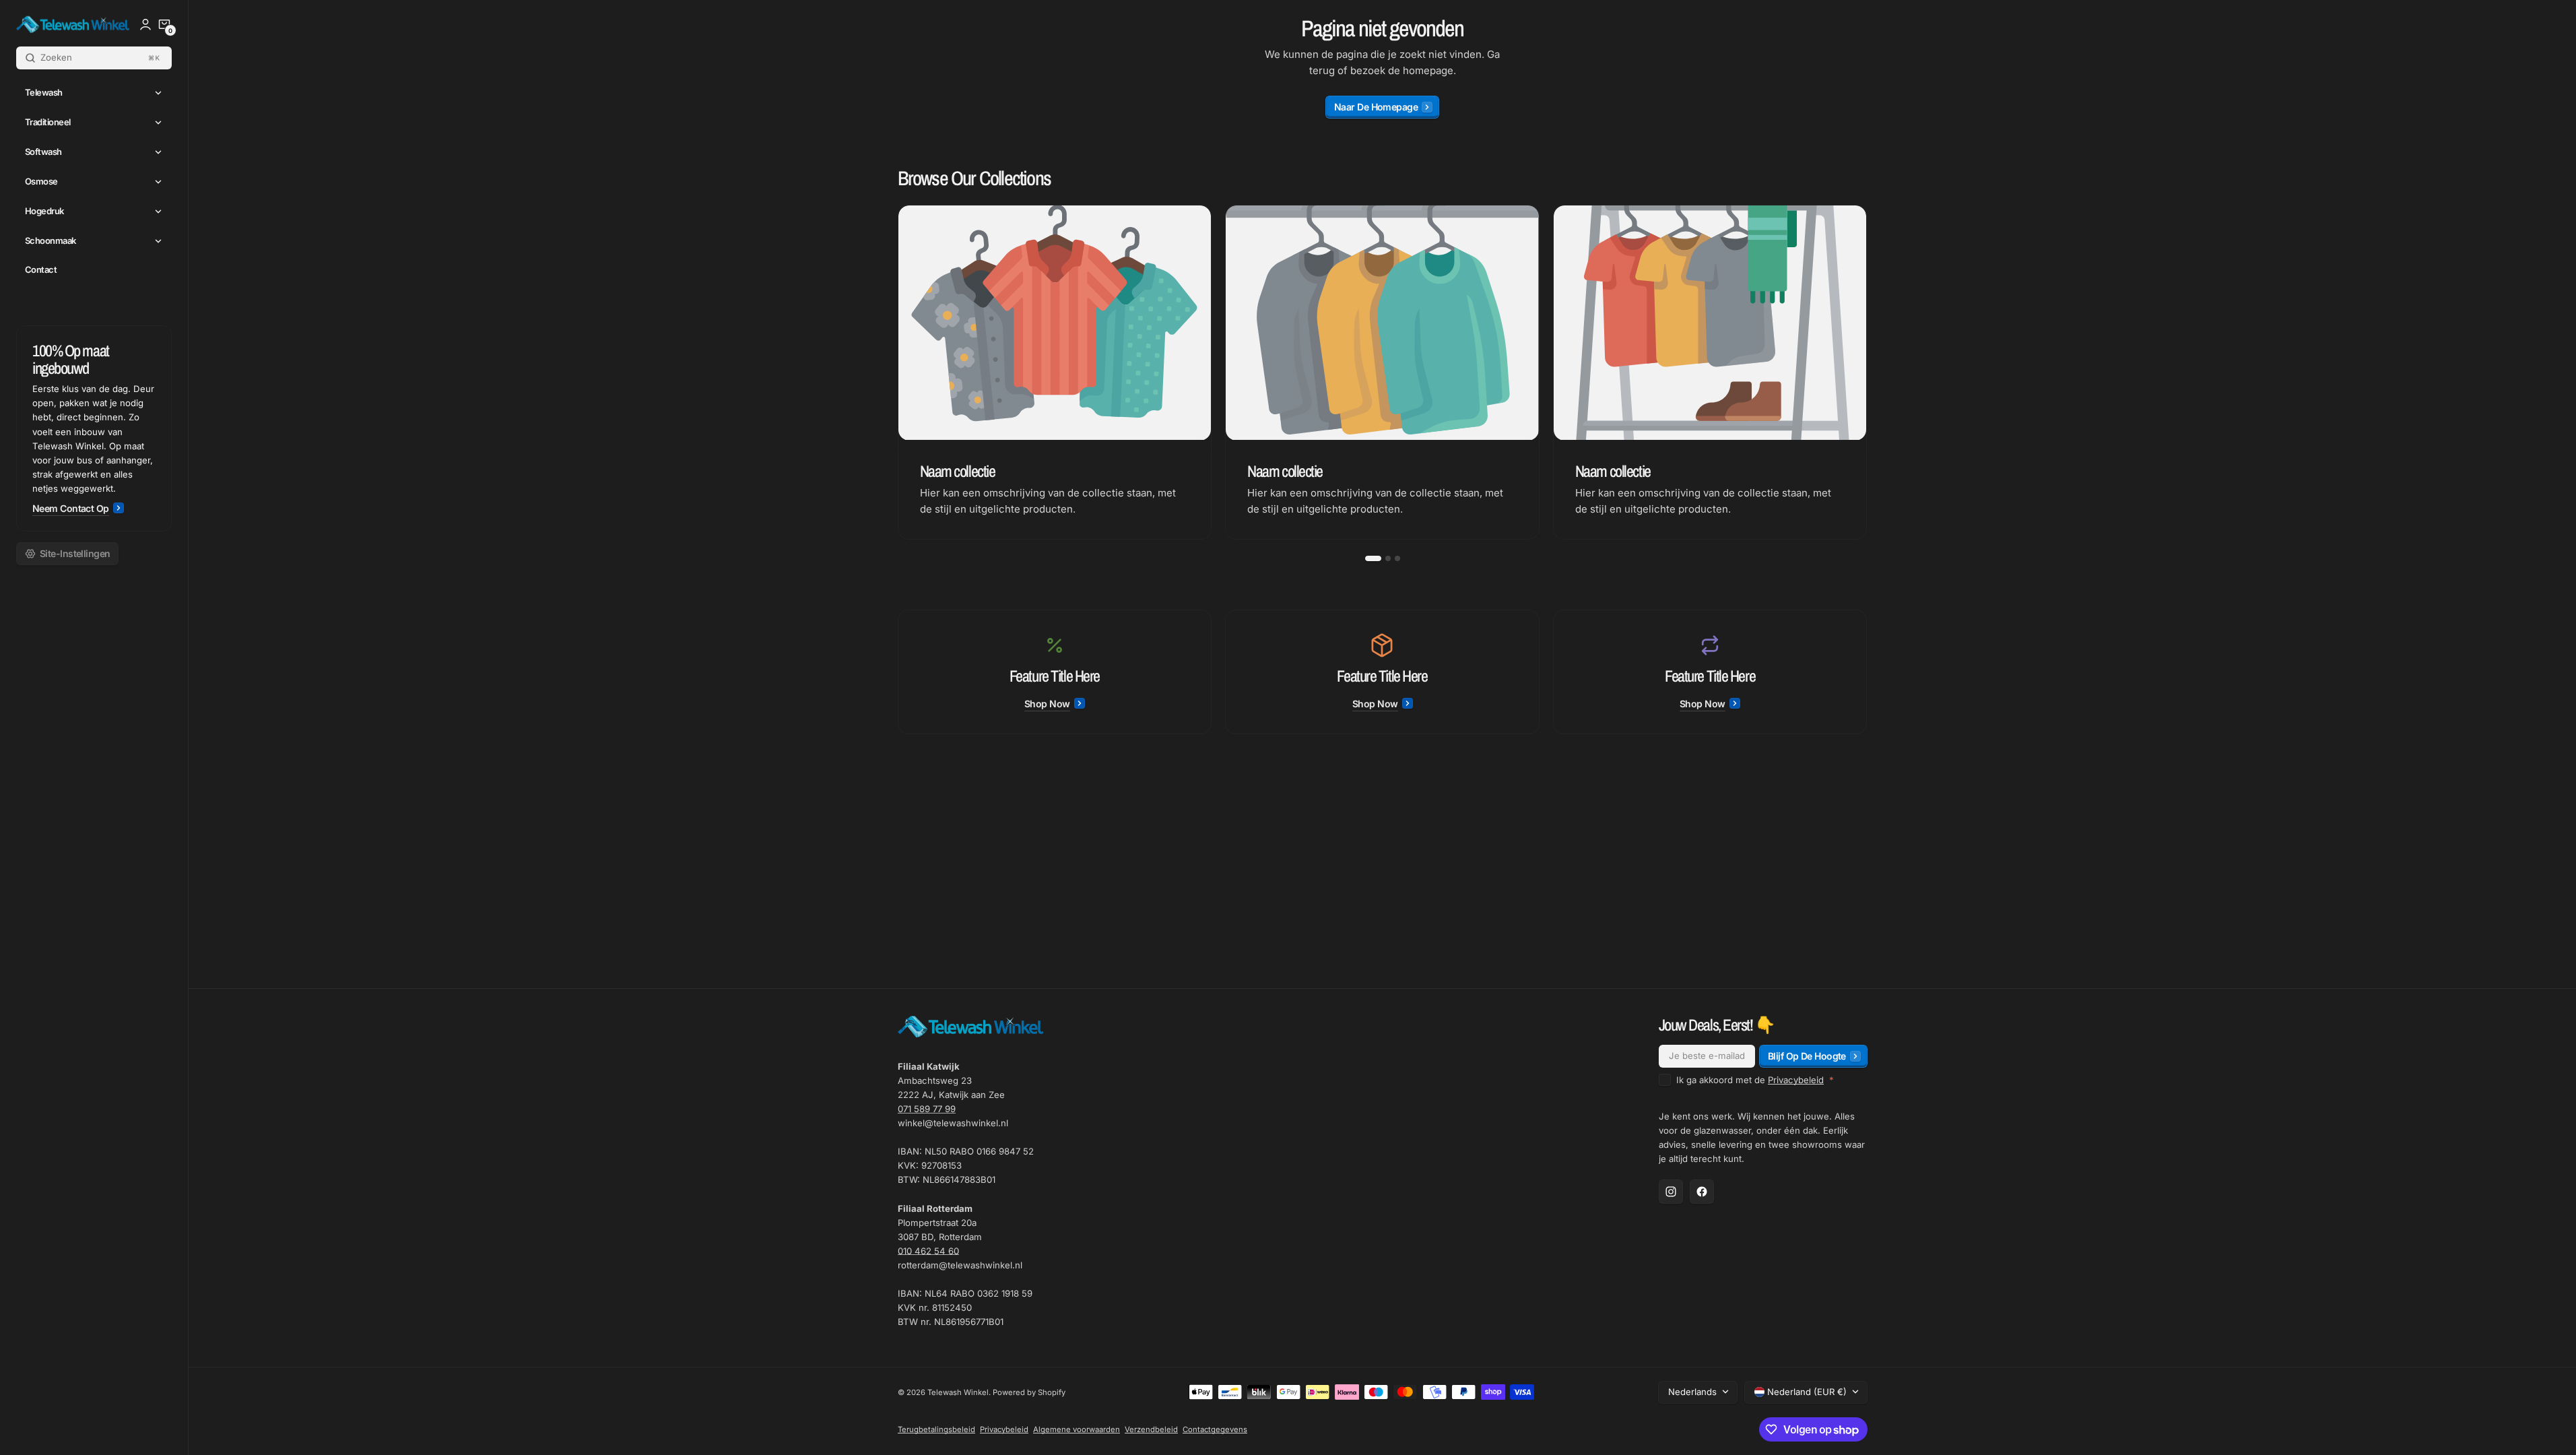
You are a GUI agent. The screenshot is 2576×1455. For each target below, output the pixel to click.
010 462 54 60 (928, 1251)
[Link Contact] (94, 428)
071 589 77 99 (927, 1109)
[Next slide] (1868, 373)
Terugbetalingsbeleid (936, 1429)
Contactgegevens (1215, 1429)
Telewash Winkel (958, 1392)
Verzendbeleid (1151, 1429)
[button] (164, 24)
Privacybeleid (1796, 1080)
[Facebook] (1702, 1192)
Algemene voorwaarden (1077, 1429)
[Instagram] (1671, 1192)
